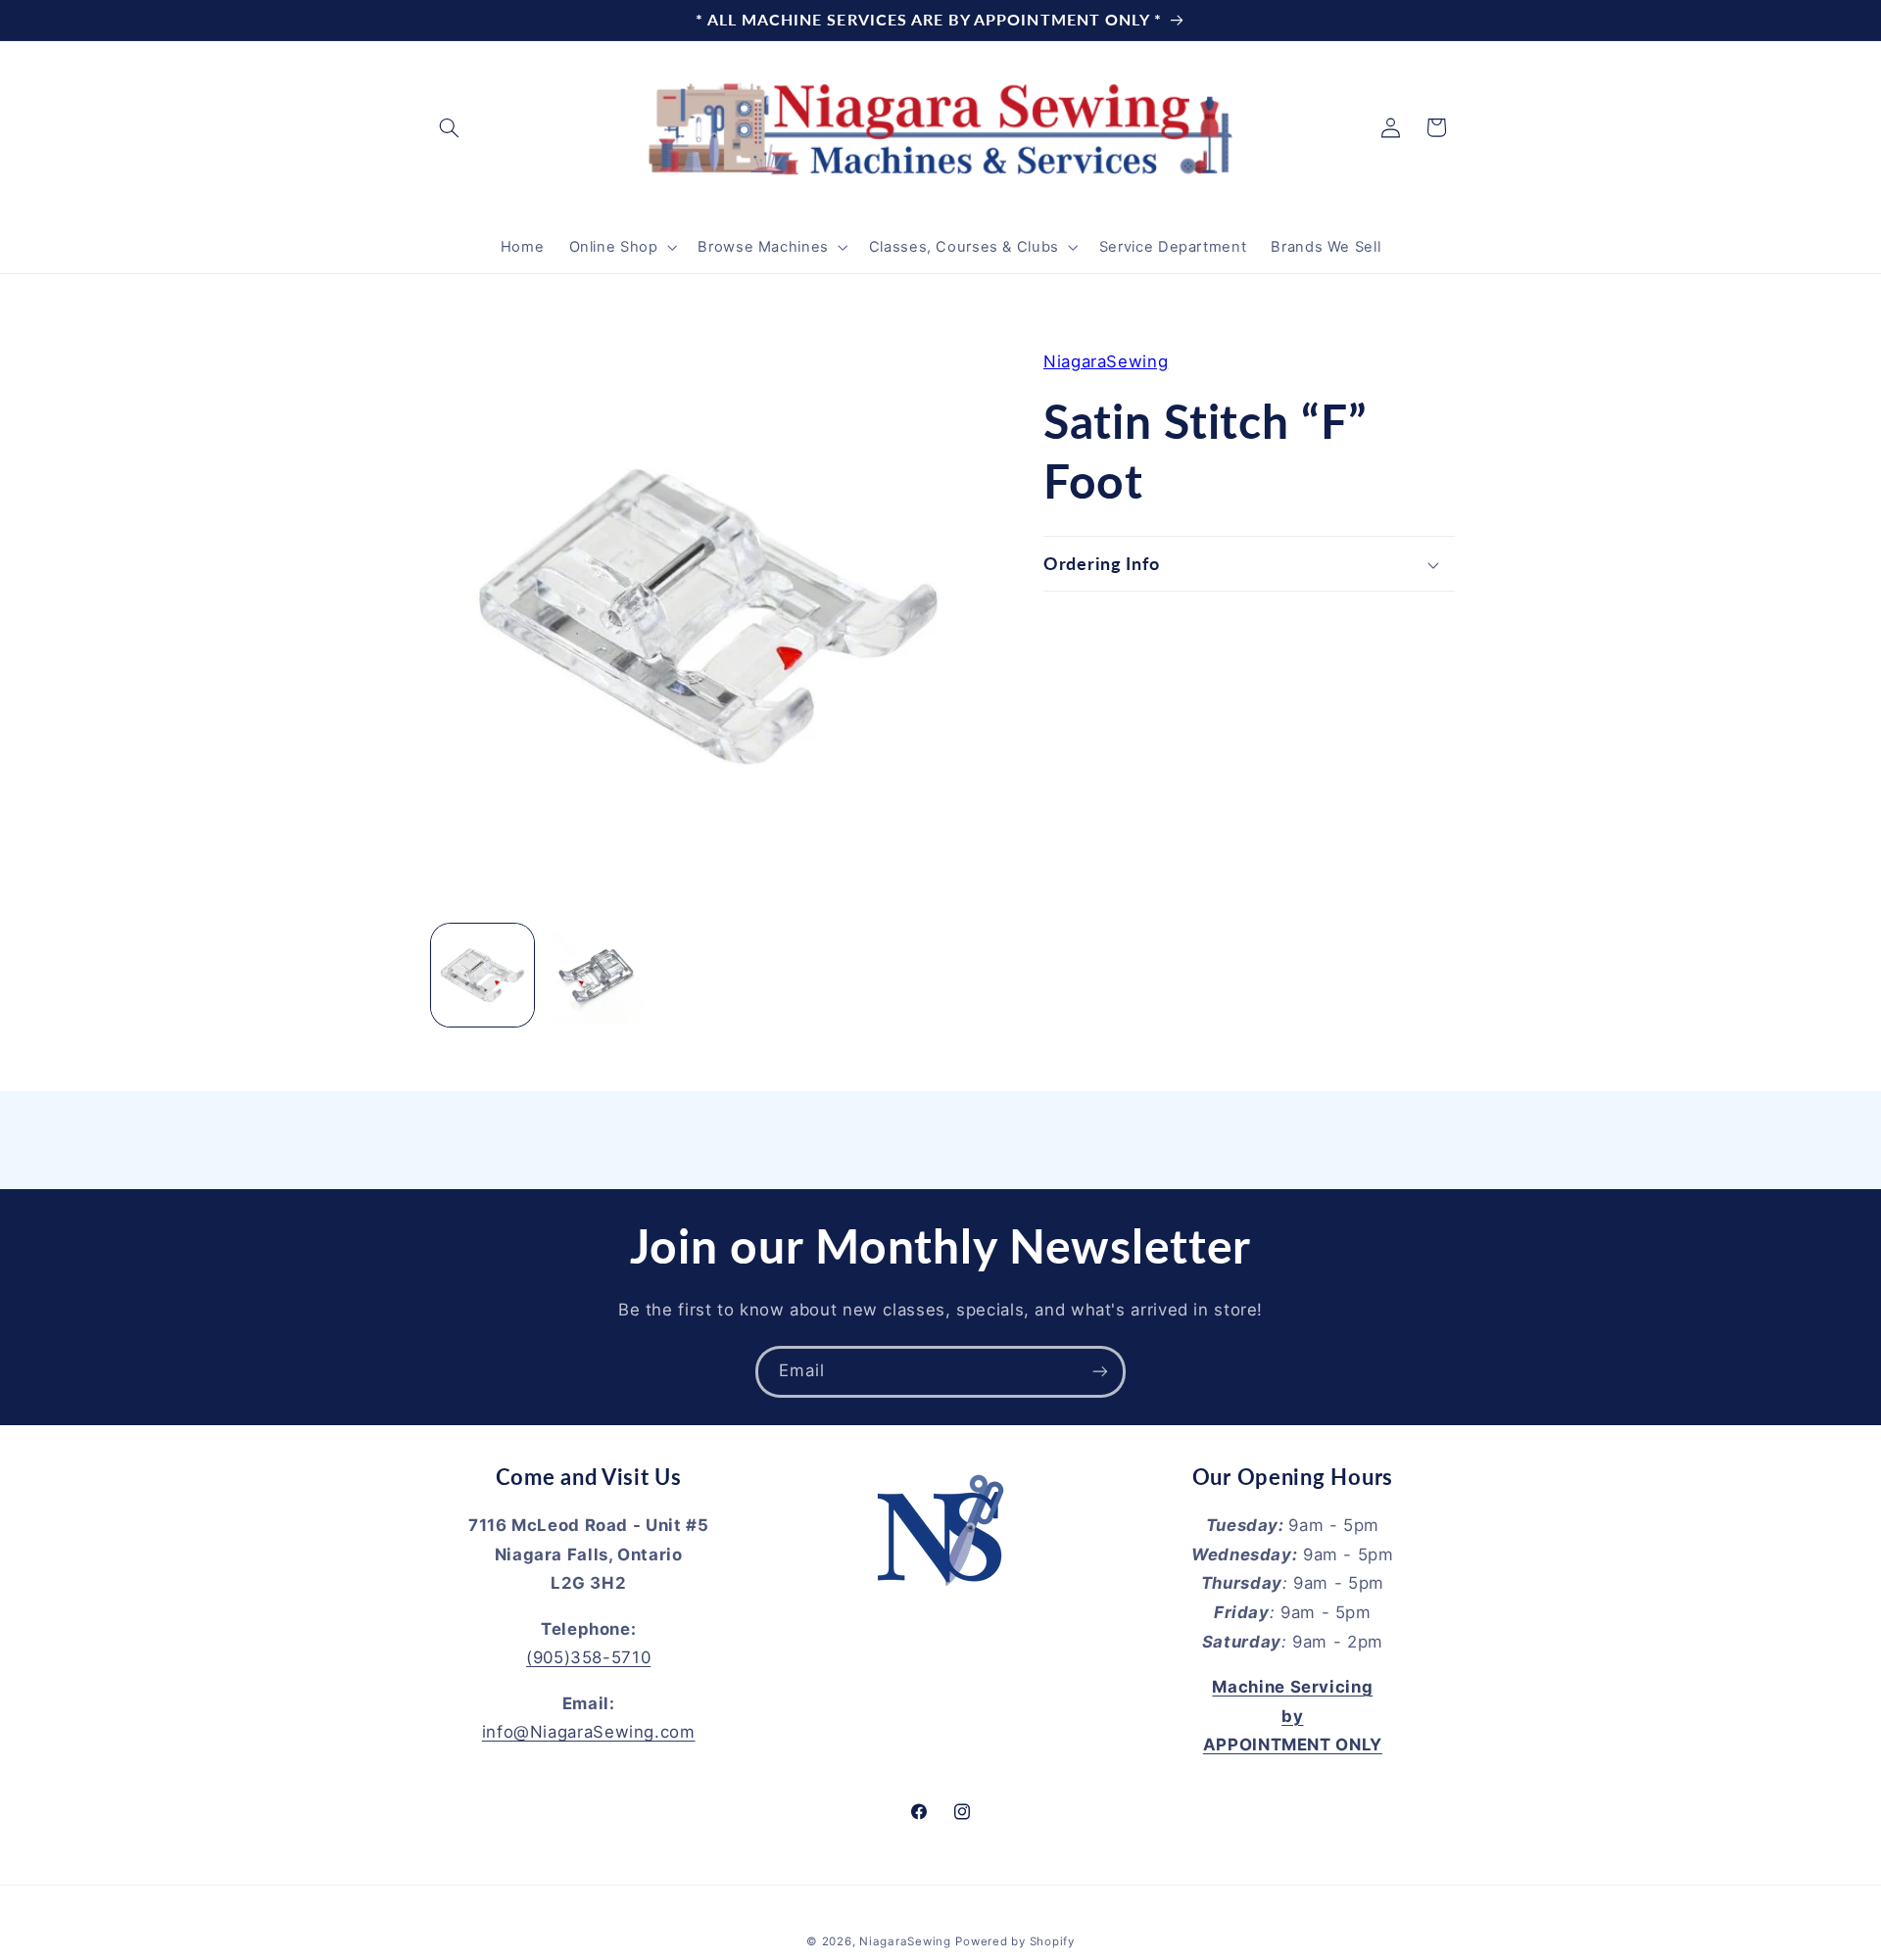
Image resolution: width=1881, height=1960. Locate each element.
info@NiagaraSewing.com (589, 1732)
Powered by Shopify (1014, 1941)
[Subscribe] (1100, 1372)
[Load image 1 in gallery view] (482, 975)
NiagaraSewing (1106, 361)
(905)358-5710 (588, 1657)
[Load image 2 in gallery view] (596, 975)
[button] (449, 127)
